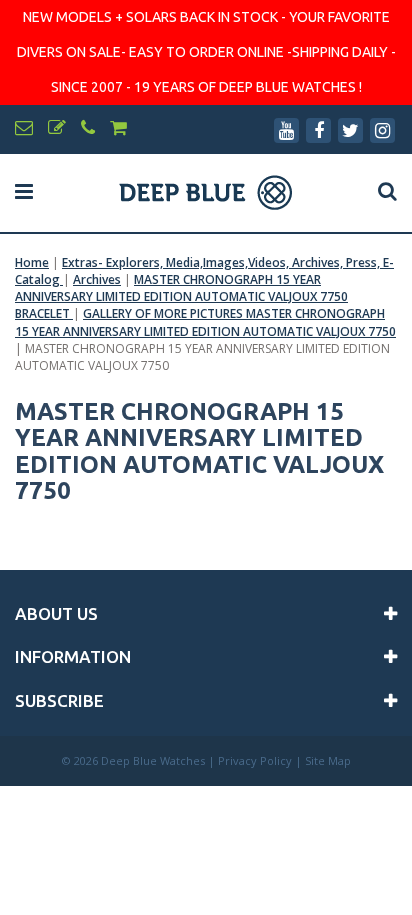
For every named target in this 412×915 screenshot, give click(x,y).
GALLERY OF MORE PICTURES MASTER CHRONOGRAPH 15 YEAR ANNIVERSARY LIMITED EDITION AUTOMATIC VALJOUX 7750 (205, 322)
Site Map (328, 760)
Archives (97, 279)
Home (32, 262)
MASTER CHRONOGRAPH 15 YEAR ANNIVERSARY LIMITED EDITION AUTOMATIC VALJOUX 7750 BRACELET (181, 296)
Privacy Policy (255, 760)
